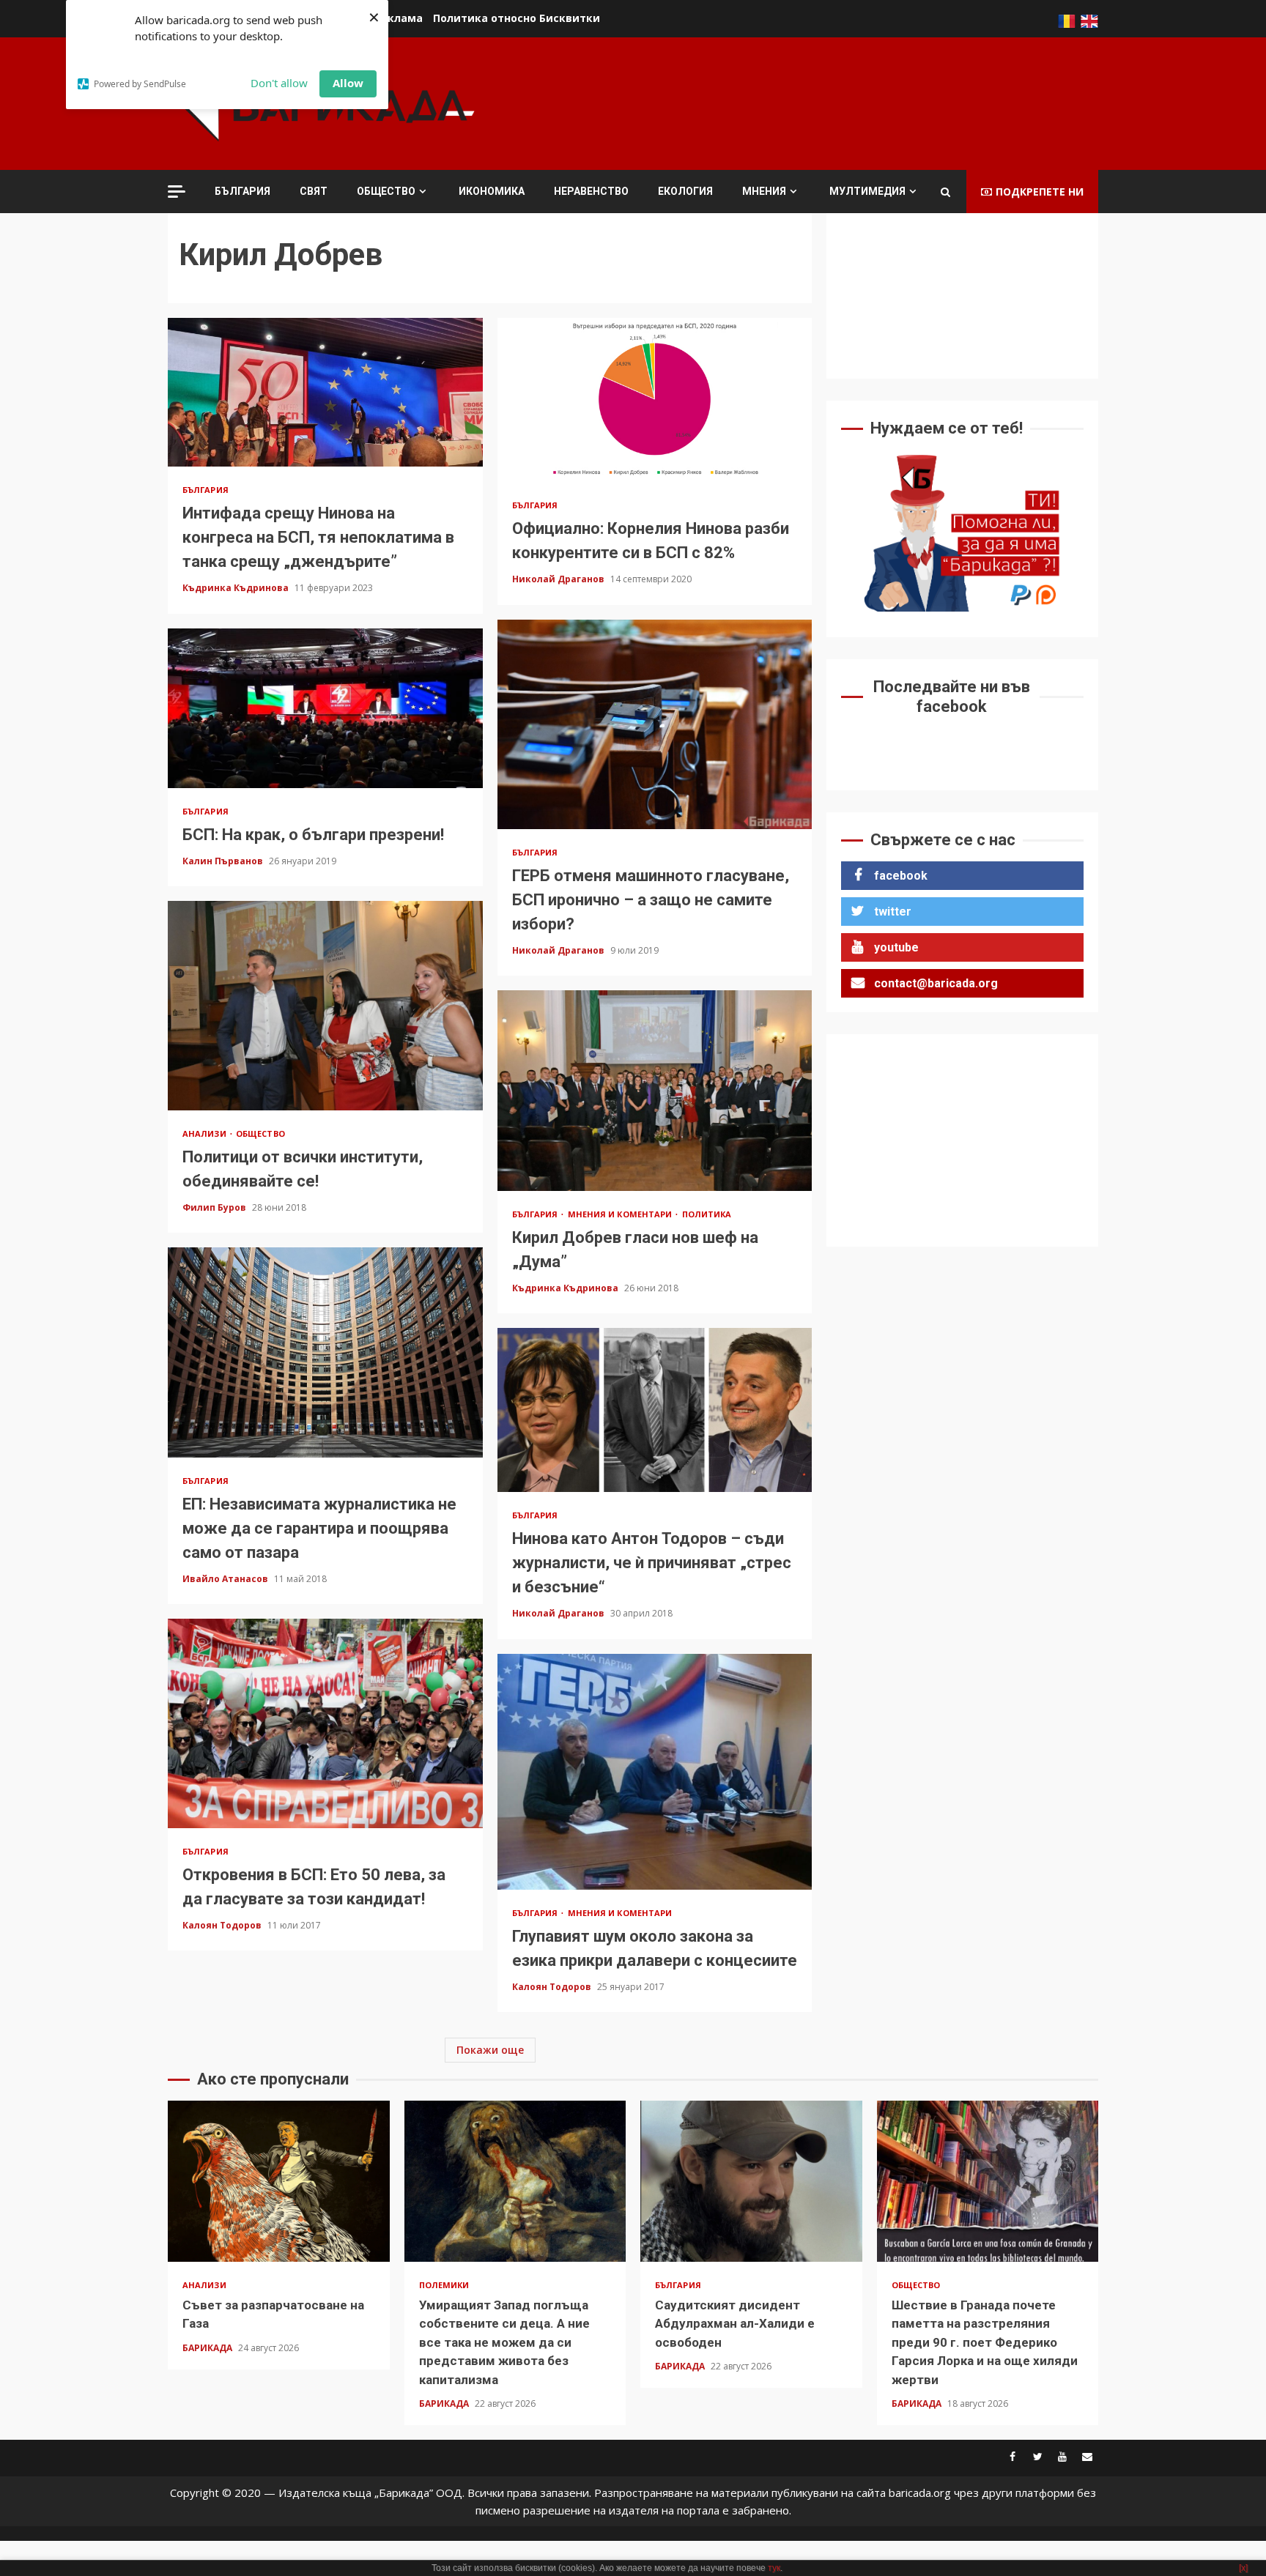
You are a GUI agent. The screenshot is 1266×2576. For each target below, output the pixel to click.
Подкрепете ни (1040, 192)
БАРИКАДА (208, 2348)
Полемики (444, 2285)
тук (774, 2568)
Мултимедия (867, 191)
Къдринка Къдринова (237, 588)
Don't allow (279, 83)
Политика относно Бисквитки (517, 18)
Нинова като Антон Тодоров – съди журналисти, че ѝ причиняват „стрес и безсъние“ (655, 1410)
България (243, 191)
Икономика (492, 191)
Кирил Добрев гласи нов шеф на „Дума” (655, 1091)
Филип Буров (215, 1207)
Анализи (206, 1133)
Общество (386, 191)
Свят (314, 191)
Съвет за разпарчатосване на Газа (279, 2181)
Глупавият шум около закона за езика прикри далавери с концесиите (655, 1772)
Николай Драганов (559, 579)
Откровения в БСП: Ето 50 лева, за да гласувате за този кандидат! (325, 1723)
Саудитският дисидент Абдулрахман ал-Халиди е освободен (751, 2181)
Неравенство (591, 191)
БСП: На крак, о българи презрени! (325, 708)
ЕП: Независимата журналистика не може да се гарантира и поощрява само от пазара (325, 1352)
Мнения (764, 191)
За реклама (390, 18)
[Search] (945, 192)
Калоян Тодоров (223, 1925)
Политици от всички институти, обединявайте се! (325, 1006)
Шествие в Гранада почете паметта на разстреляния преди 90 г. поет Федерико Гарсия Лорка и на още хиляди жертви (988, 2181)
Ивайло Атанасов (226, 1579)
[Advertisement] (832, 102)
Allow (348, 83)
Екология (685, 191)
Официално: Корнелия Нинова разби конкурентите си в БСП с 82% (655, 400)
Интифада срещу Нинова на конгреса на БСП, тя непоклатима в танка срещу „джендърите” (325, 392)
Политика (707, 1214)
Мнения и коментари (621, 1214)
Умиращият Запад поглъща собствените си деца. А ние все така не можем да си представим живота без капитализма (515, 2181)
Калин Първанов (224, 861)
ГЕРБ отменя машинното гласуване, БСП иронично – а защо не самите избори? (655, 724)
